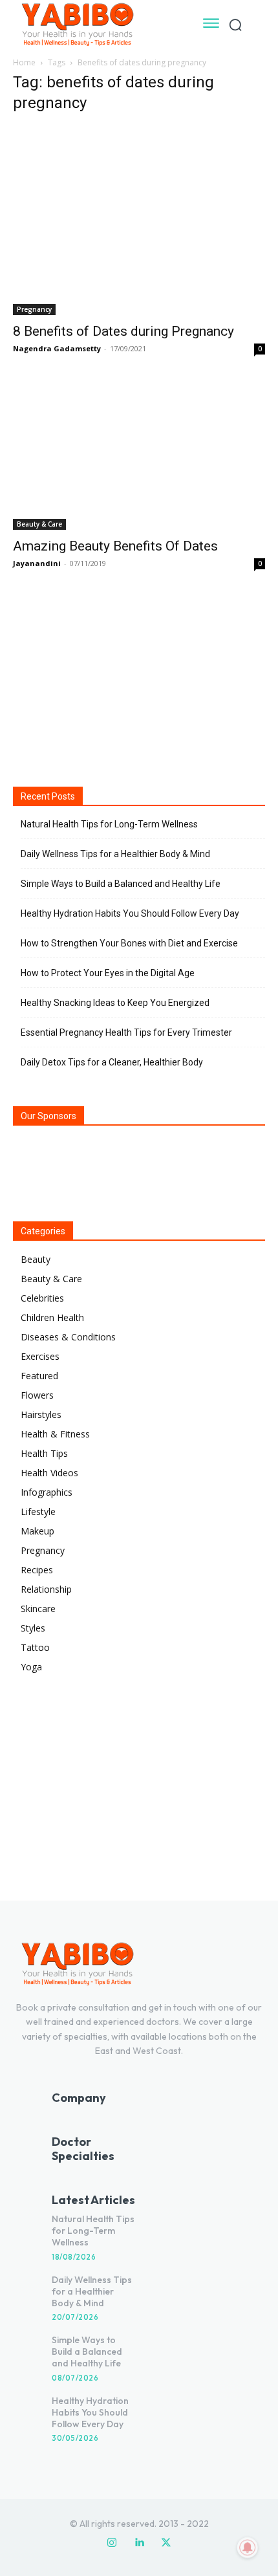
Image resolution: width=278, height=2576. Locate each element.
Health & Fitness (55, 1434)
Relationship (46, 1589)
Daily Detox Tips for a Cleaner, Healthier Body (112, 1062)
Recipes (37, 1570)
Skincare (38, 1609)
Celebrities (42, 1298)
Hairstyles (41, 1414)
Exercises (40, 1356)
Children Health (52, 1317)
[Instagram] (112, 2543)
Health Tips (44, 1453)
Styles (33, 1628)
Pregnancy (34, 309)
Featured (39, 1376)
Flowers (37, 1395)
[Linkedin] (139, 2543)
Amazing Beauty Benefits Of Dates (115, 546)
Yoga (31, 1667)
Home (24, 62)
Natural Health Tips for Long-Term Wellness (109, 824)
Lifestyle (38, 1512)
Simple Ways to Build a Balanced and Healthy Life (121, 884)
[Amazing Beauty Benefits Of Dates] (139, 456)
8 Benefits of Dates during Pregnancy (123, 331)
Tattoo (35, 1647)
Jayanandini (37, 563)
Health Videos (49, 1473)
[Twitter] (166, 2543)
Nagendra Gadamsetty (57, 348)
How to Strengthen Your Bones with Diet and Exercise (129, 943)
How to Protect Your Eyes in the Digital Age (108, 973)
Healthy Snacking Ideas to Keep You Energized (115, 1003)
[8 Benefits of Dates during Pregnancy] (139, 220)
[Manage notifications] (248, 2548)
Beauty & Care (39, 524)
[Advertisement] (139, 677)
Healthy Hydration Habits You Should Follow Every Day (130, 913)
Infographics (47, 1492)
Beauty (36, 1259)
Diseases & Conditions (68, 1337)
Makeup (37, 1531)
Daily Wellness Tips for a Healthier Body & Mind (115, 854)
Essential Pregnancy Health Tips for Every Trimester (126, 1032)
